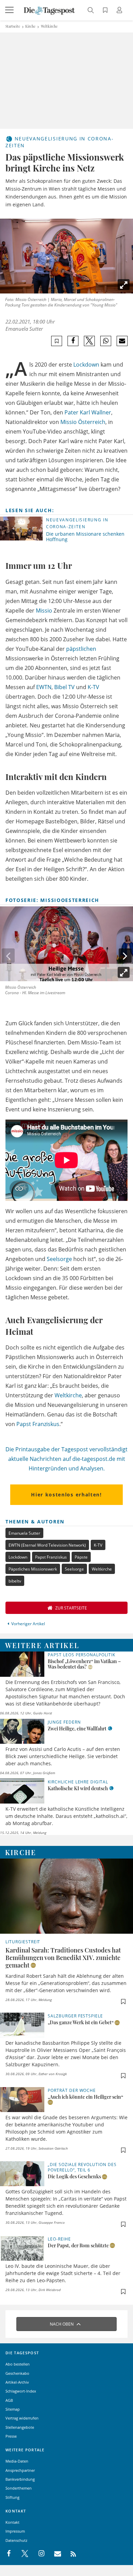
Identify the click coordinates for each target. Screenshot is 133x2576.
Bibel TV (64, 687)
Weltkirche (49, 26)
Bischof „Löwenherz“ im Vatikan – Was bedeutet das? (84, 1664)
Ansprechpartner (20, 2470)
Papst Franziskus (38, 1424)
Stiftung (12, 2497)
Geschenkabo (17, 2373)
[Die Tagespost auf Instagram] (38, 2554)
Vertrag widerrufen (22, 2418)
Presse (11, 2436)
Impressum (15, 2531)
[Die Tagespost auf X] (21, 2554)
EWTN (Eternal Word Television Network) (47, 1545)
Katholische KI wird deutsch (78, 1788)
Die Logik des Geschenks (74, 2176)
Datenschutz (16, 2540)
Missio (44, 611)
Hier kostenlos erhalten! (66, 1495)
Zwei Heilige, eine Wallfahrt (77, 1729)
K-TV (93, 687)
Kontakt (12, 2522)
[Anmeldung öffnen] (120, 11)
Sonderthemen (19, 2488)
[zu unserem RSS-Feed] (70, 2554)
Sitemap (13, 2409)
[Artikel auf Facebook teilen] (73, 341)
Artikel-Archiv (17, 2382)
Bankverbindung (20, 2479)
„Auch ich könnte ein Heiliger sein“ (85, 2097)
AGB (9, 2400)
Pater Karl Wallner (88, 412)
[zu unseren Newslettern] (54, 2554)
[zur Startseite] (49, 10)
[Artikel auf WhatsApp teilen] (106, 341)
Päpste (81, 1557)
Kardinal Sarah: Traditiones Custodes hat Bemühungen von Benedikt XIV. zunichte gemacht (63, 1958)
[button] (125, 956)
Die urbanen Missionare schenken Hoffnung (85, 537)
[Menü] (10, 10)
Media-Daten (17, 2461)
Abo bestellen (18, 2364)
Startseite (13, 26)
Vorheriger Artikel (28, 1624)
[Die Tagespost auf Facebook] (9, 2554)
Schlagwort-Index (21, 2391)
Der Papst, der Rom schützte (78, 2245)
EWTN (44, 687)
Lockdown (86, 365)
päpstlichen (81, 649)
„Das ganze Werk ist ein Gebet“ (81, 2022)
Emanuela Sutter (24, 329)
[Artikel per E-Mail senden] (122, 341)
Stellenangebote (20, 2427)
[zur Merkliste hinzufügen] (57, 341)
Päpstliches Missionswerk (33, 1569)
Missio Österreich (83, 422)
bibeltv (15, 1581)
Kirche (30, 26)
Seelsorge (59, 1259)
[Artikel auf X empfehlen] (90, 341)
